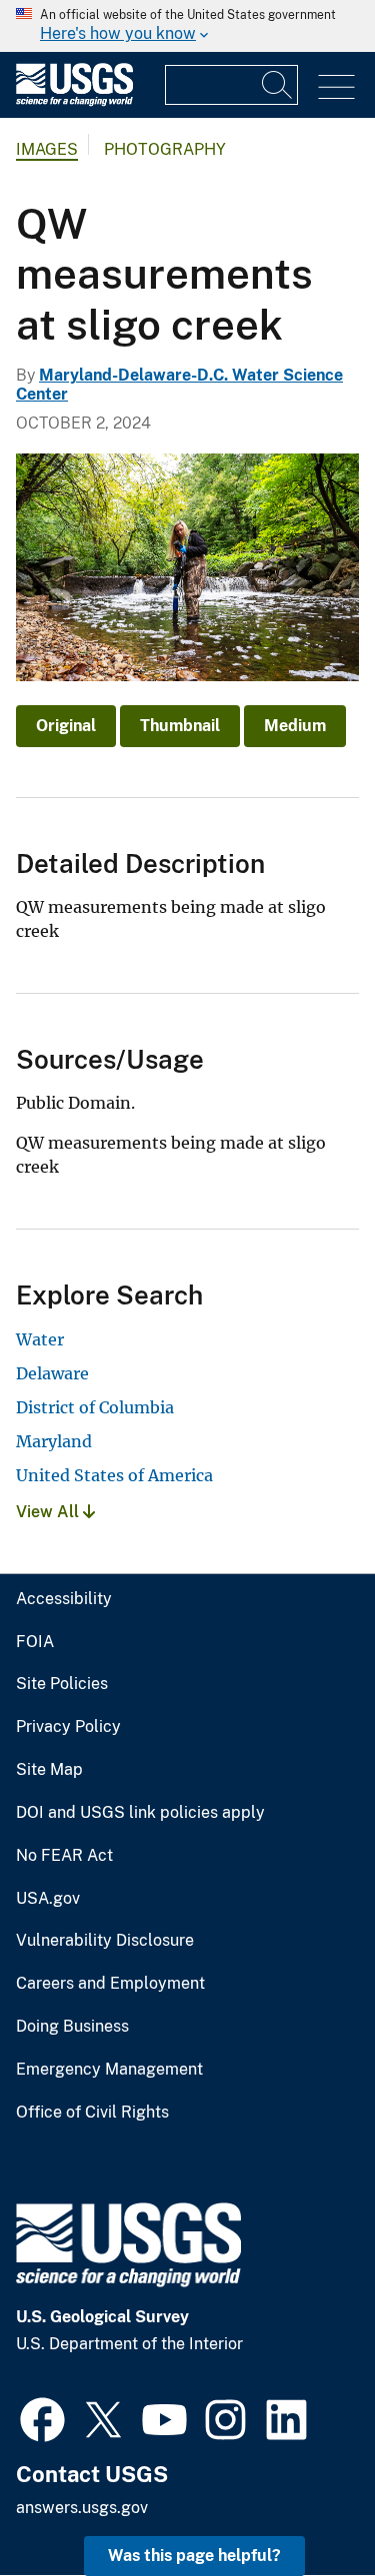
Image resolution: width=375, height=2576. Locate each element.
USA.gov (48, 1899)
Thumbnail (180, 726)
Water (40, 1339)
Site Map (49, 1770)
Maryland (54, 1441)
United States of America (114, 1475)
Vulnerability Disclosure (105, 1941)
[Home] (74, 101)
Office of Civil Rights (92, 2113)
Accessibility (64, 1599)
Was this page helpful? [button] (194, 2556)
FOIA (35, 1642)
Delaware (52, 1373)
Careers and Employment (110, 1984)
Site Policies (62, 1684)
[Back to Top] (302, 2504)
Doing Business (72, 2027)
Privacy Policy (68, 1727)
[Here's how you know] (187, 26)
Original (66, 726)
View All (49, 1512)
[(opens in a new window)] (42, 2417)
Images (47, 149)
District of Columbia (95, 1407)
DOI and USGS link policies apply (140, 1813)
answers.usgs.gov (82, 2508)
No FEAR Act (64, 1856)
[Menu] (336, 87)
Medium (295, 726)
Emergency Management (109, 2070)
